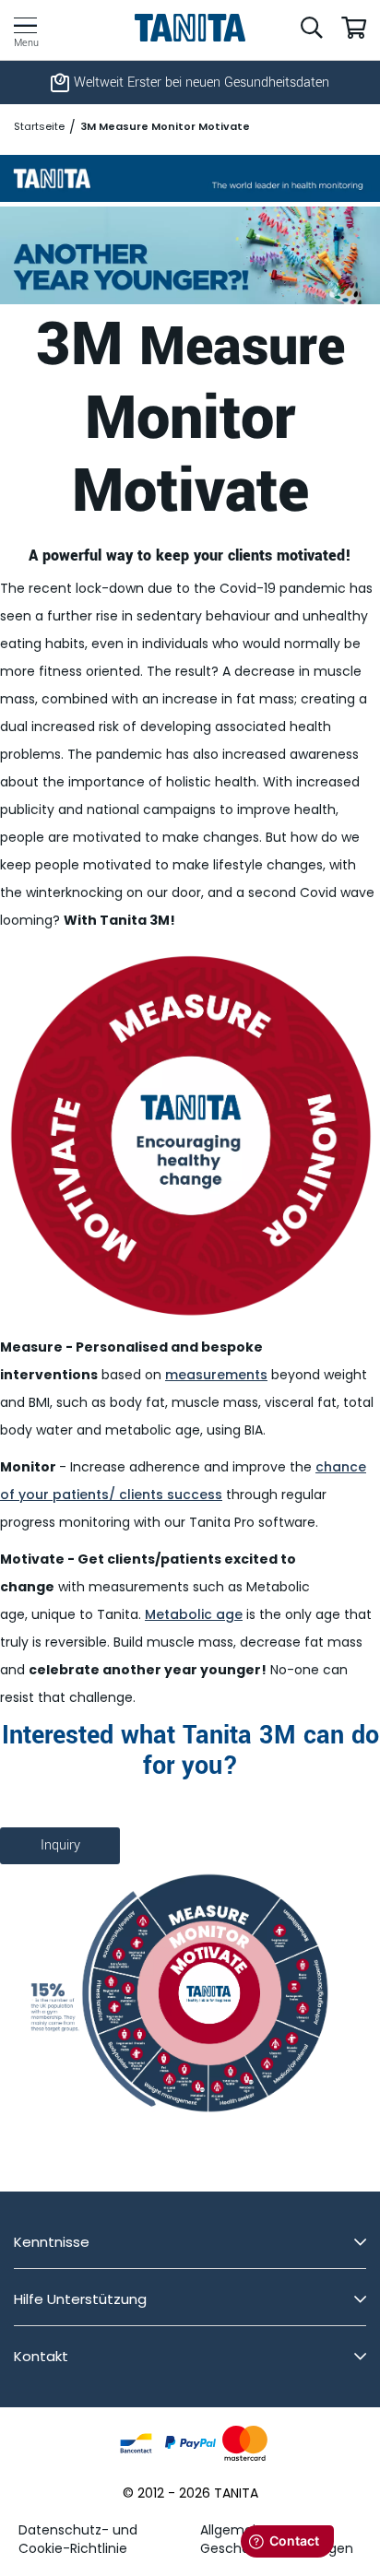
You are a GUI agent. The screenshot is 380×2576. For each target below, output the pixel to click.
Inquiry (60, 1845)
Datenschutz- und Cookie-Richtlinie (78, 2539)
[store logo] (190, 28)
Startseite (39, 127)
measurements (216, 1375)
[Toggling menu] (25, 25)
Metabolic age (194, 1614)
